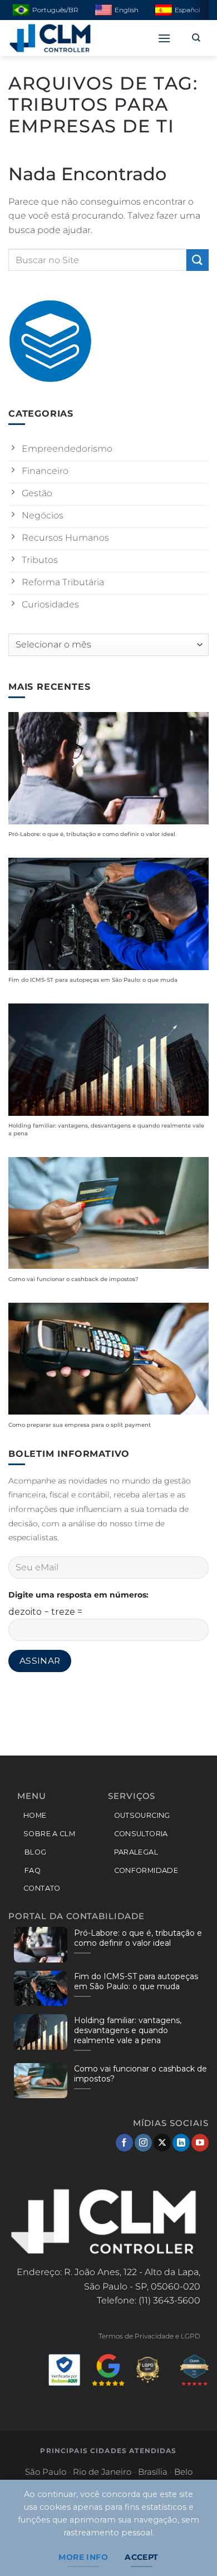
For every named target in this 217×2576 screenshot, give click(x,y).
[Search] (196, 38)
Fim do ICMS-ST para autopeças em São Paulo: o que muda (93, 980)
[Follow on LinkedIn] (181, 2143)
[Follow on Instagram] (143, 2143)
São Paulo (46, 2472)
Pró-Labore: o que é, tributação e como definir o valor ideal (92, 834)
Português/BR (55, 10)
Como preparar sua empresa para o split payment (80, 1425)
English (127, 10)
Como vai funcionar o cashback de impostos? (73, 1279)
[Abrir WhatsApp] (187, 2545)
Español (188, 10)
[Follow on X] (162, 2143)
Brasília (153, 2472)
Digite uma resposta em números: (78, 1595)
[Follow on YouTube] (200, 2143)
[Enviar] (198, 260)
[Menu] (164, 38)
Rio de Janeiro (102, 2472)
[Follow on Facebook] (124, 2143)
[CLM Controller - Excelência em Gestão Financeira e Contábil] (64, 38)
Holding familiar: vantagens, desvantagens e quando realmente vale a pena (106, 1129)
